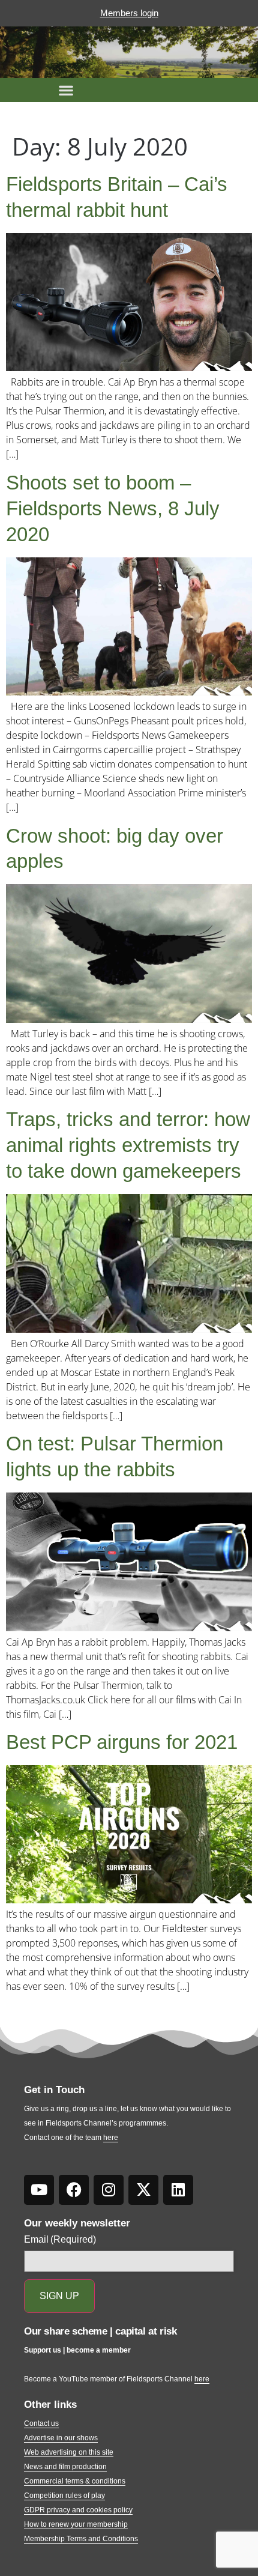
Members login (129, 13)
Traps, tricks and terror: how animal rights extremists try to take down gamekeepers (128, 1145)
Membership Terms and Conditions (81, 2539)
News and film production (65, 2467)
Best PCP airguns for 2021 (122, 1742)
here (111, 2138)
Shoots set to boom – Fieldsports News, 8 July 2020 (113, 508)
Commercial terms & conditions (75, 2481)
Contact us (41, 2423)
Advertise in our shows (61, 2438)
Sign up (59, 2296)
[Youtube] (39, 2190)
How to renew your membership (76, 2524)
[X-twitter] (143, 2190)
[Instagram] (109, 2190)
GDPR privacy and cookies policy (78, 2510)
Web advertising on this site (69, 2452)
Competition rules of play (64, 2496)
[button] (66, 90)
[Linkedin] (178, 2190)
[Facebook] (74, 2190)
